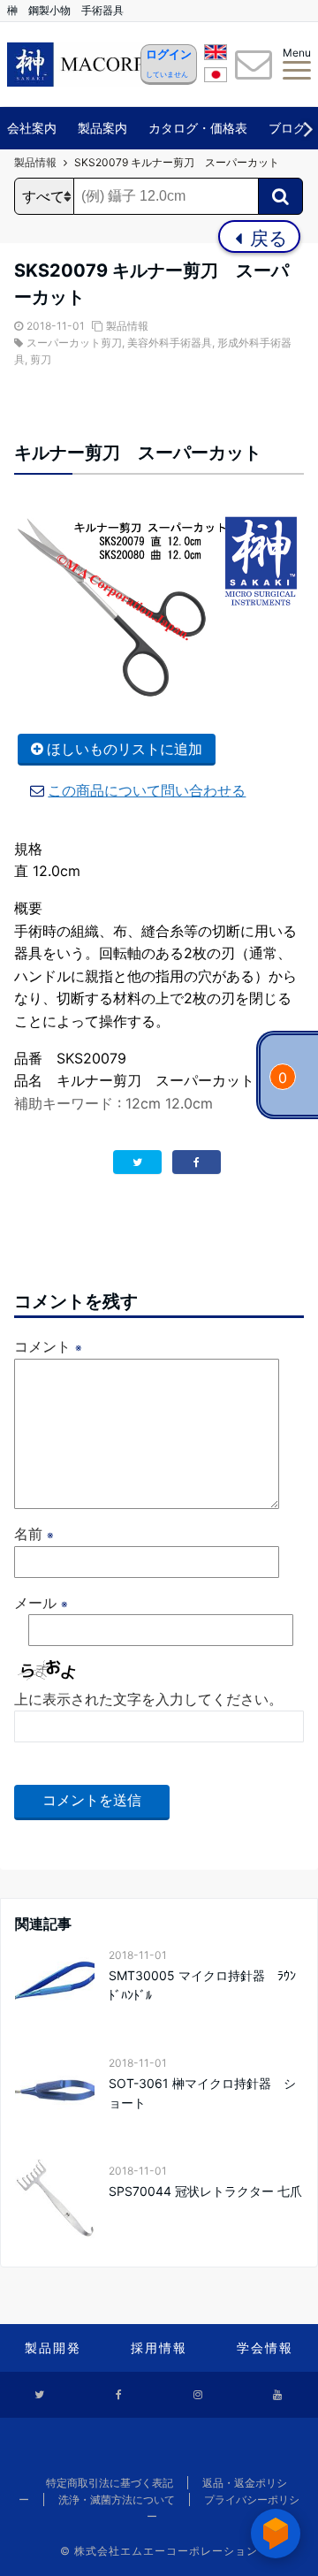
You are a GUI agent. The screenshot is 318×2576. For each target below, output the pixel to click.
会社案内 (32, 128)
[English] (216, 55)
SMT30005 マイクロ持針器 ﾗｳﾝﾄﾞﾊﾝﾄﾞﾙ (202, 1985)
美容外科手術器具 (170, 343)
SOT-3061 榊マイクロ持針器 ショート (202, 2093)
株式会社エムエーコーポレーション (166, 2551)
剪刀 (41, 359)
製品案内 (102, 128)
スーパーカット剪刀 (74, 343)
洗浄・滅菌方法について (117, 2500)
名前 (34, 1534)
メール (41, 1603)
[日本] (216, 78)
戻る (266, 238)
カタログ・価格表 (198, 128)
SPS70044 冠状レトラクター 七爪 (205, 2191)
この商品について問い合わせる (147, 790)
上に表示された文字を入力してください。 (148, 1699)
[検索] (280, 196)
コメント (48, 1346)
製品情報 (127, 326)
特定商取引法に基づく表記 (110, 2483)
